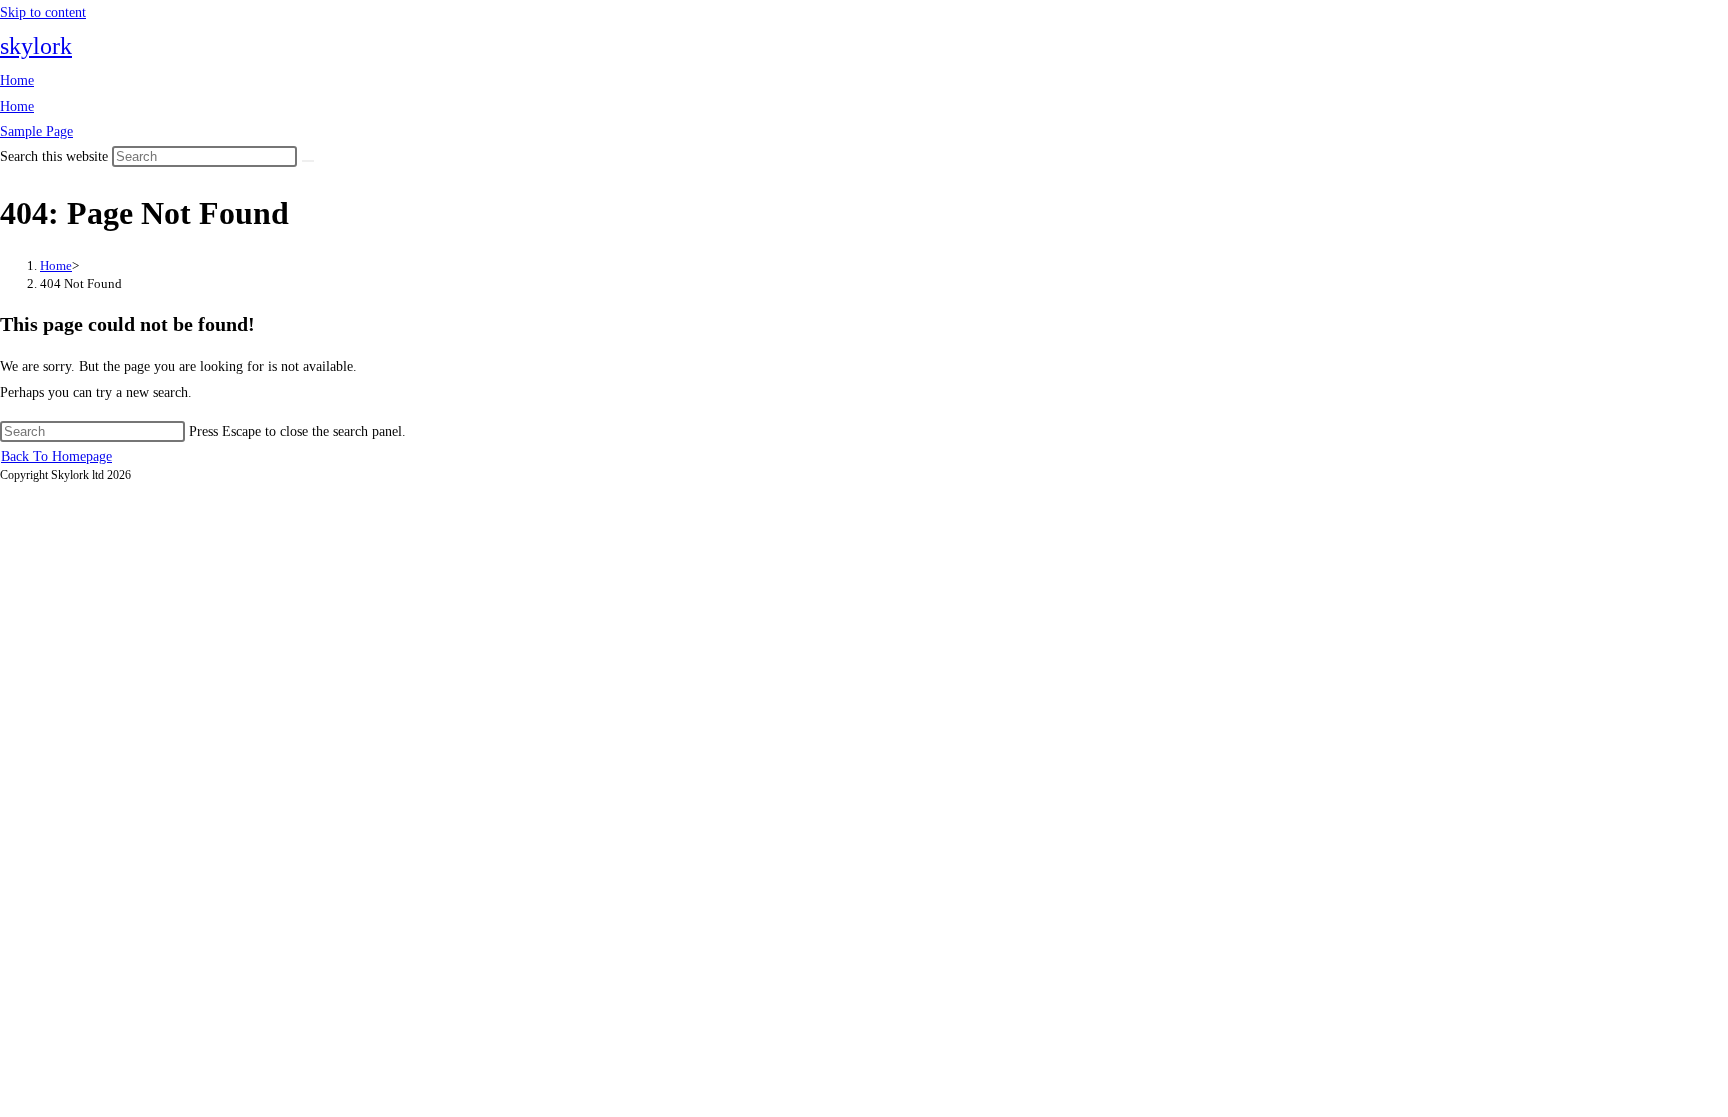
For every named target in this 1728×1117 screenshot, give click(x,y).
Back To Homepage (56, 456)
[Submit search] (308, 161)
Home (17, 80)
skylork (36, 46)
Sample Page (36, 131)
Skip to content (43, 12)
